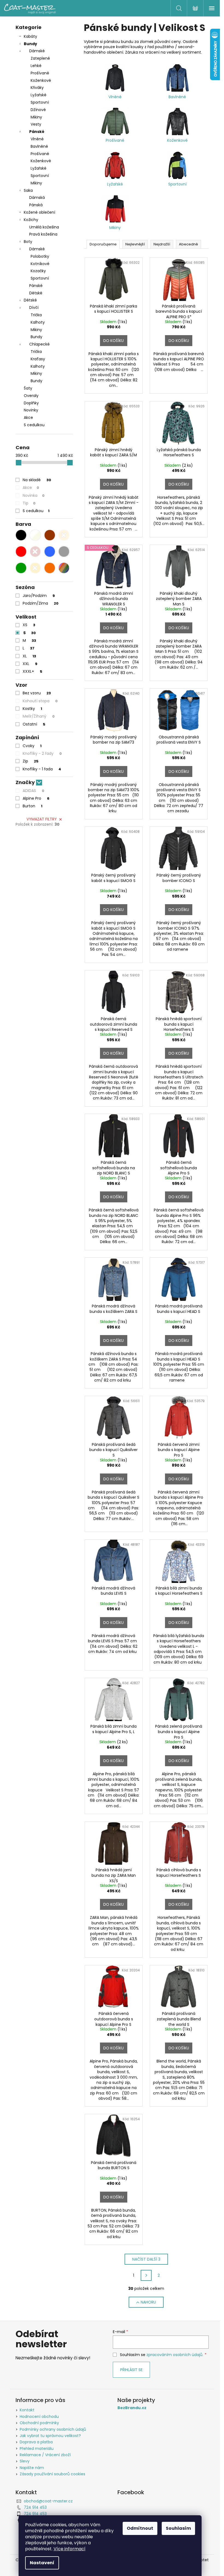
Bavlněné (39, 146)
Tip (29, 503)
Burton (33, 806)
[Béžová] (64, 535)
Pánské (37, 132)
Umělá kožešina (44, 227)
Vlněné (37, 139)
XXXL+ (33, 671)
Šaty (28, 388)
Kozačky (38, 271)
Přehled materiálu (37, 2449)
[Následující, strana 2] (146, 2275)
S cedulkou (34, 425)
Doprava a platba (36, 2442)
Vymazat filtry (42, 819)
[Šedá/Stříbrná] (64, 552)
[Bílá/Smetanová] (35, 535)
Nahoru (148, 2302)
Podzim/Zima (41, 603)
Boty (28, 242)
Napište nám (32, 2468)
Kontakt (27, 2410)
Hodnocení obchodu (39, 2417)
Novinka (34, 495)
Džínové (38, 110)
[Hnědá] (50, 535)
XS (29, 625)
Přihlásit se (131, 2370)
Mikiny (36, 117)
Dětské (36, 293)
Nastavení (42, 2563)
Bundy (30, 44)
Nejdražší (162, 244)
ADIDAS (33, 791)
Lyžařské (39, 95)
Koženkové (41, 80)
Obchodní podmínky (39, 2423)
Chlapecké (39, 344)
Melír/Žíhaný (39, 716)
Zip (31, 761)
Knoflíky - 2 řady (42, 753)
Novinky (31, 410)
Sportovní (40, 102)
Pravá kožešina (43, 234)
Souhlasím (178, 2528)
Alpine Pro (36, 798)
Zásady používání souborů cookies (52, 2474)
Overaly (31, 396)
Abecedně (188, 244)
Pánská (36, 205)
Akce (28, 417)
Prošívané (40, 73)
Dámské (37, 51)
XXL (30, 664)
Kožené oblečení (39, 212)
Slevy (25, 2461)
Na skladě (37, 480)
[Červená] (21, 552)
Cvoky (32, 746)
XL (29, 656)
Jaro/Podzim (39, 596)
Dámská (37, 198)
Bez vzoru (37, 693)
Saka (28, 190)
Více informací (70, 2549)
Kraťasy (38, 359)
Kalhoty (38, 322)
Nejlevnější (135, 244)
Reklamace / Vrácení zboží (45, 2455)
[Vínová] (35, 552)
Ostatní (34, 724)
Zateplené (40, 58)
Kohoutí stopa (40, 701)
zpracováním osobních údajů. (175, 2355)
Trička (36, 315)
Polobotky (40, 256)
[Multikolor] (64, 568)
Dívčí (34, 308)
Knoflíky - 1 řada (42, 769)
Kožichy (31, 220)
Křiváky (37, 88)
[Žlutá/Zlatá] (35, 568)
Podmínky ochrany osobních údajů (53, 2429)
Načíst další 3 (146, 2259)
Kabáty (30, 36)
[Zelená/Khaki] (21, 568)
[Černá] (21, 535)
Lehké (36, 66)
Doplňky (31, 403)
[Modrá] (50, 552)
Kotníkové (40, 264)
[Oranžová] (50, 568)
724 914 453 (35, 2507)
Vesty (36, 124)
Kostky (32, 709)
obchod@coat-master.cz (48, 2501)
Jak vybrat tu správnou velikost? (50, 2436)
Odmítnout (140, 2528)
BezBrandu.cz (132, 2408)
